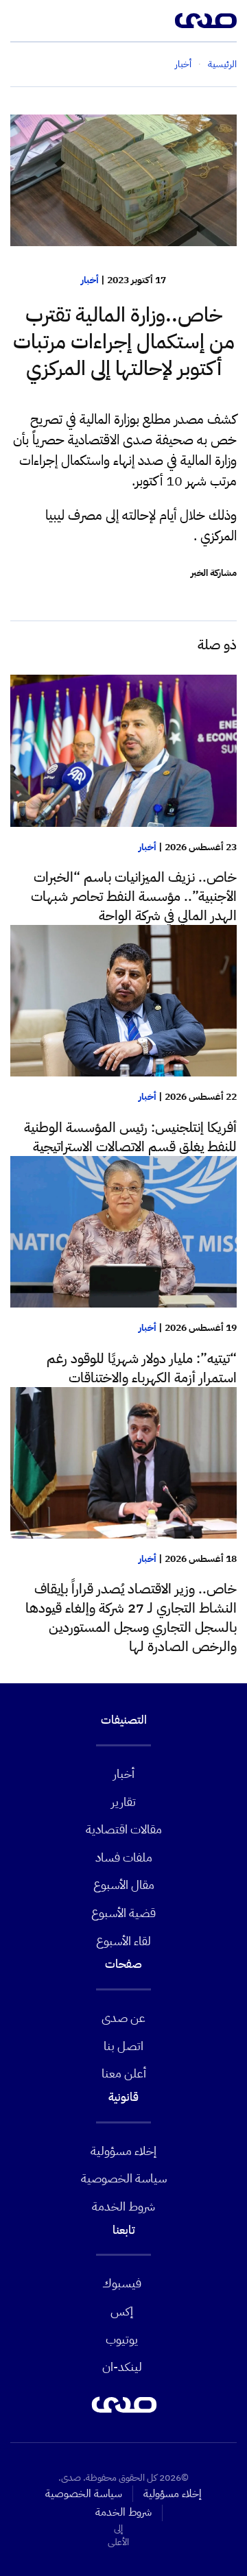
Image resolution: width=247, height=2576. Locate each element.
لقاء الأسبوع (123, 1941)
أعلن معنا (124, 2073)
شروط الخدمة (123, 2206)
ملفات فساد (124, 1857)
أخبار (90, 280)
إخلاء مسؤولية (123, 2151)
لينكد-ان (122, 2367)
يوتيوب (122, 2339)
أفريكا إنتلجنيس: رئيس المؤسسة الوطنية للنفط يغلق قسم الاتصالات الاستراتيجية (130, 1137)
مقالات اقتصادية (124, 1829)
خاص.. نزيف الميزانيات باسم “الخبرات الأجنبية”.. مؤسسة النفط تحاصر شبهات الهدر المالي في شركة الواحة (134, 896)
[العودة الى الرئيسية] (206, 21)
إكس (122, 2311)
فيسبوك (122, 2283)
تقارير (123, 1802)
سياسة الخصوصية (124, 2178)
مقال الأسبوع (124, 1885)
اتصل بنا (123, 2046)
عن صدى (123, 2018)
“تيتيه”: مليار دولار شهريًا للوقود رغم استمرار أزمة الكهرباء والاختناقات (142, 1368)
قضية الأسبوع (123, 1913)
